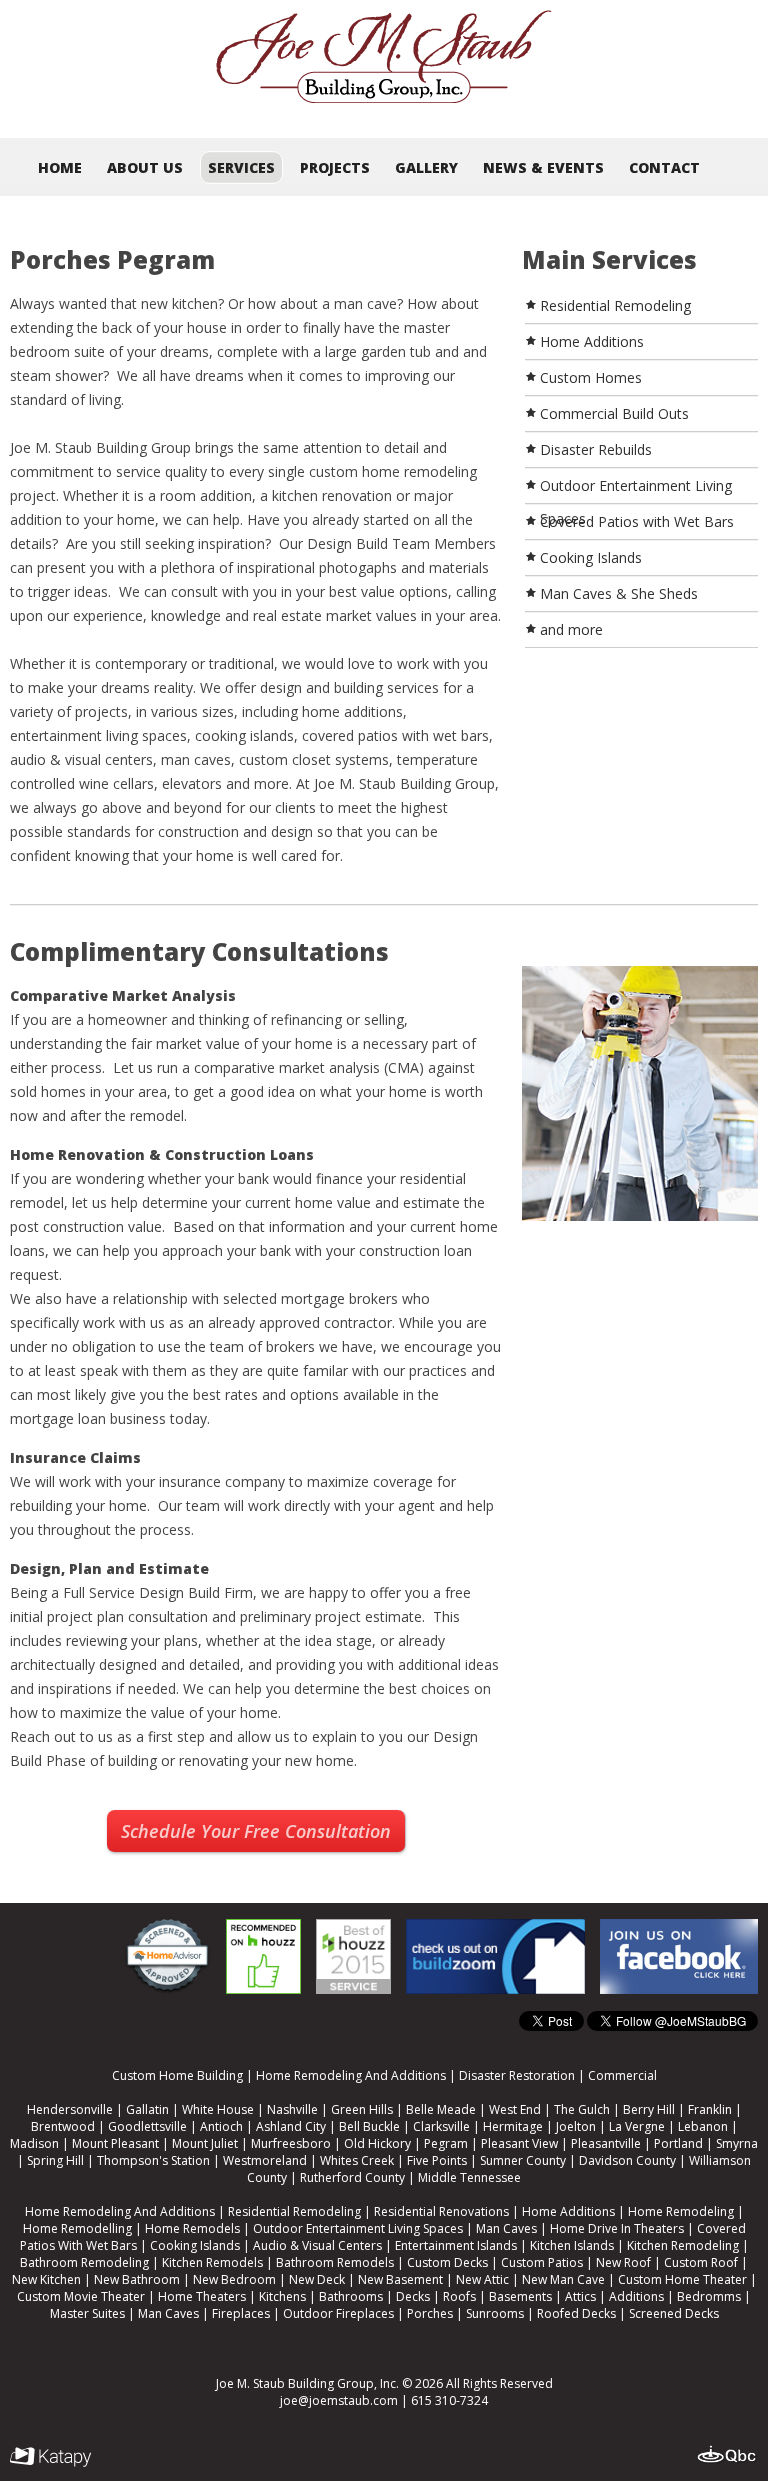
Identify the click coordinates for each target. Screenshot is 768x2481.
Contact (664, 167)
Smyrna (737, 2143)
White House (218, 2109)
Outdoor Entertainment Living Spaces (358, 2228)
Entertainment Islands (456, 2245)
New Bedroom (234, 2279)
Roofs (459, 2296)
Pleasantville (606, 2143)
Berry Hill (649, 2109)
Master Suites (87, 2313)
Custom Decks (447, 2262)
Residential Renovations (441, 2211)
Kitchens (282, 2296)
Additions (636, 2296)
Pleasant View (519, 2143)
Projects (335, 167)
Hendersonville (70, 2109)
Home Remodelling (77, 2228)
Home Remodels (192, 2228)
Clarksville (441, 2126)
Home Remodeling (681, 2211)
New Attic (482, 2279)
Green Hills (362, 2109)
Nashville (292, 2109)
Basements (520, 2296)
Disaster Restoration (517, 2075)
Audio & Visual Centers (317, 2245)
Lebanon (703, 2126)
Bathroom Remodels (335, 2262)
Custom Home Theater (682, 2279)
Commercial (622, 2075)
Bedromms (709, 2296)
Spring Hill (55, 2160)
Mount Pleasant (115, 2143)
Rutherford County (352, 2177)
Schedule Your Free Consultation (256, 1831)
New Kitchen (46, 2279)
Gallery (426, 167)
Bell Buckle (369, 2126)
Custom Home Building (177, 2075)
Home (60, 167)
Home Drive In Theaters (617, 2228)
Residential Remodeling (294, 2211)
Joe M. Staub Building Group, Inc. (307, 2383)
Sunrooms (495, 2313)
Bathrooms (351, 2296)
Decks (413, 2296)
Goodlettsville (147, 2126)
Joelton (576, 2126)
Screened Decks (674, 2313)
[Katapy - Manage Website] (51, 2457)
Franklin (710, 2109)
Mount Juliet (205, 2143)
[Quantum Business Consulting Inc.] (727, 2455)
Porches (430, 2313)
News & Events (543, 167)
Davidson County (627, 2160)
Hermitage (513, 2126)
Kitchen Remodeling (683, 2245)
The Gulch (582, 2109)
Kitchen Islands (572, 2245)
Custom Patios (542, 2262)
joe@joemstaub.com (339, 2400)
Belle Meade (441, 2109)
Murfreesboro (291, 2143)
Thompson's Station (153, 2160)
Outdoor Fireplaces (338, 2313)
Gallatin (147, 2109)
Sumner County (523, 2160)
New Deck (317, 2279)
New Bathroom (137, 2279)
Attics (580, 2296)
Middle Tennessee (469, 2177)
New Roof (623, 2262)
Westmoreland (265, 2160)
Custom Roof (701, 2262)
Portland (678, 2143)
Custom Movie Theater (81, 2296)
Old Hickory (377, 2143)
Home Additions (568, 2211)
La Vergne (637, 2126)
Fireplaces (241, 2313)
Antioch (221, 2126)
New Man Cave (563, 2279)
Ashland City (291, 2126)
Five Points (437, 2160)
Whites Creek (357, 2160)
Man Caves (506, 2228)
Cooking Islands (195, 2245)
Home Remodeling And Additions (351, 2075)
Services (241, 167)
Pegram (446, 2143)
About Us (145, 167)
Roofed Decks (576, 2313)
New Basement (400, 2279)
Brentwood (63, 2126)
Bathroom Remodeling (84, 2262)
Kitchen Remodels (212, 2262)
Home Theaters (202, 2296)
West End (515, 2109)
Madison (34, 2143)
